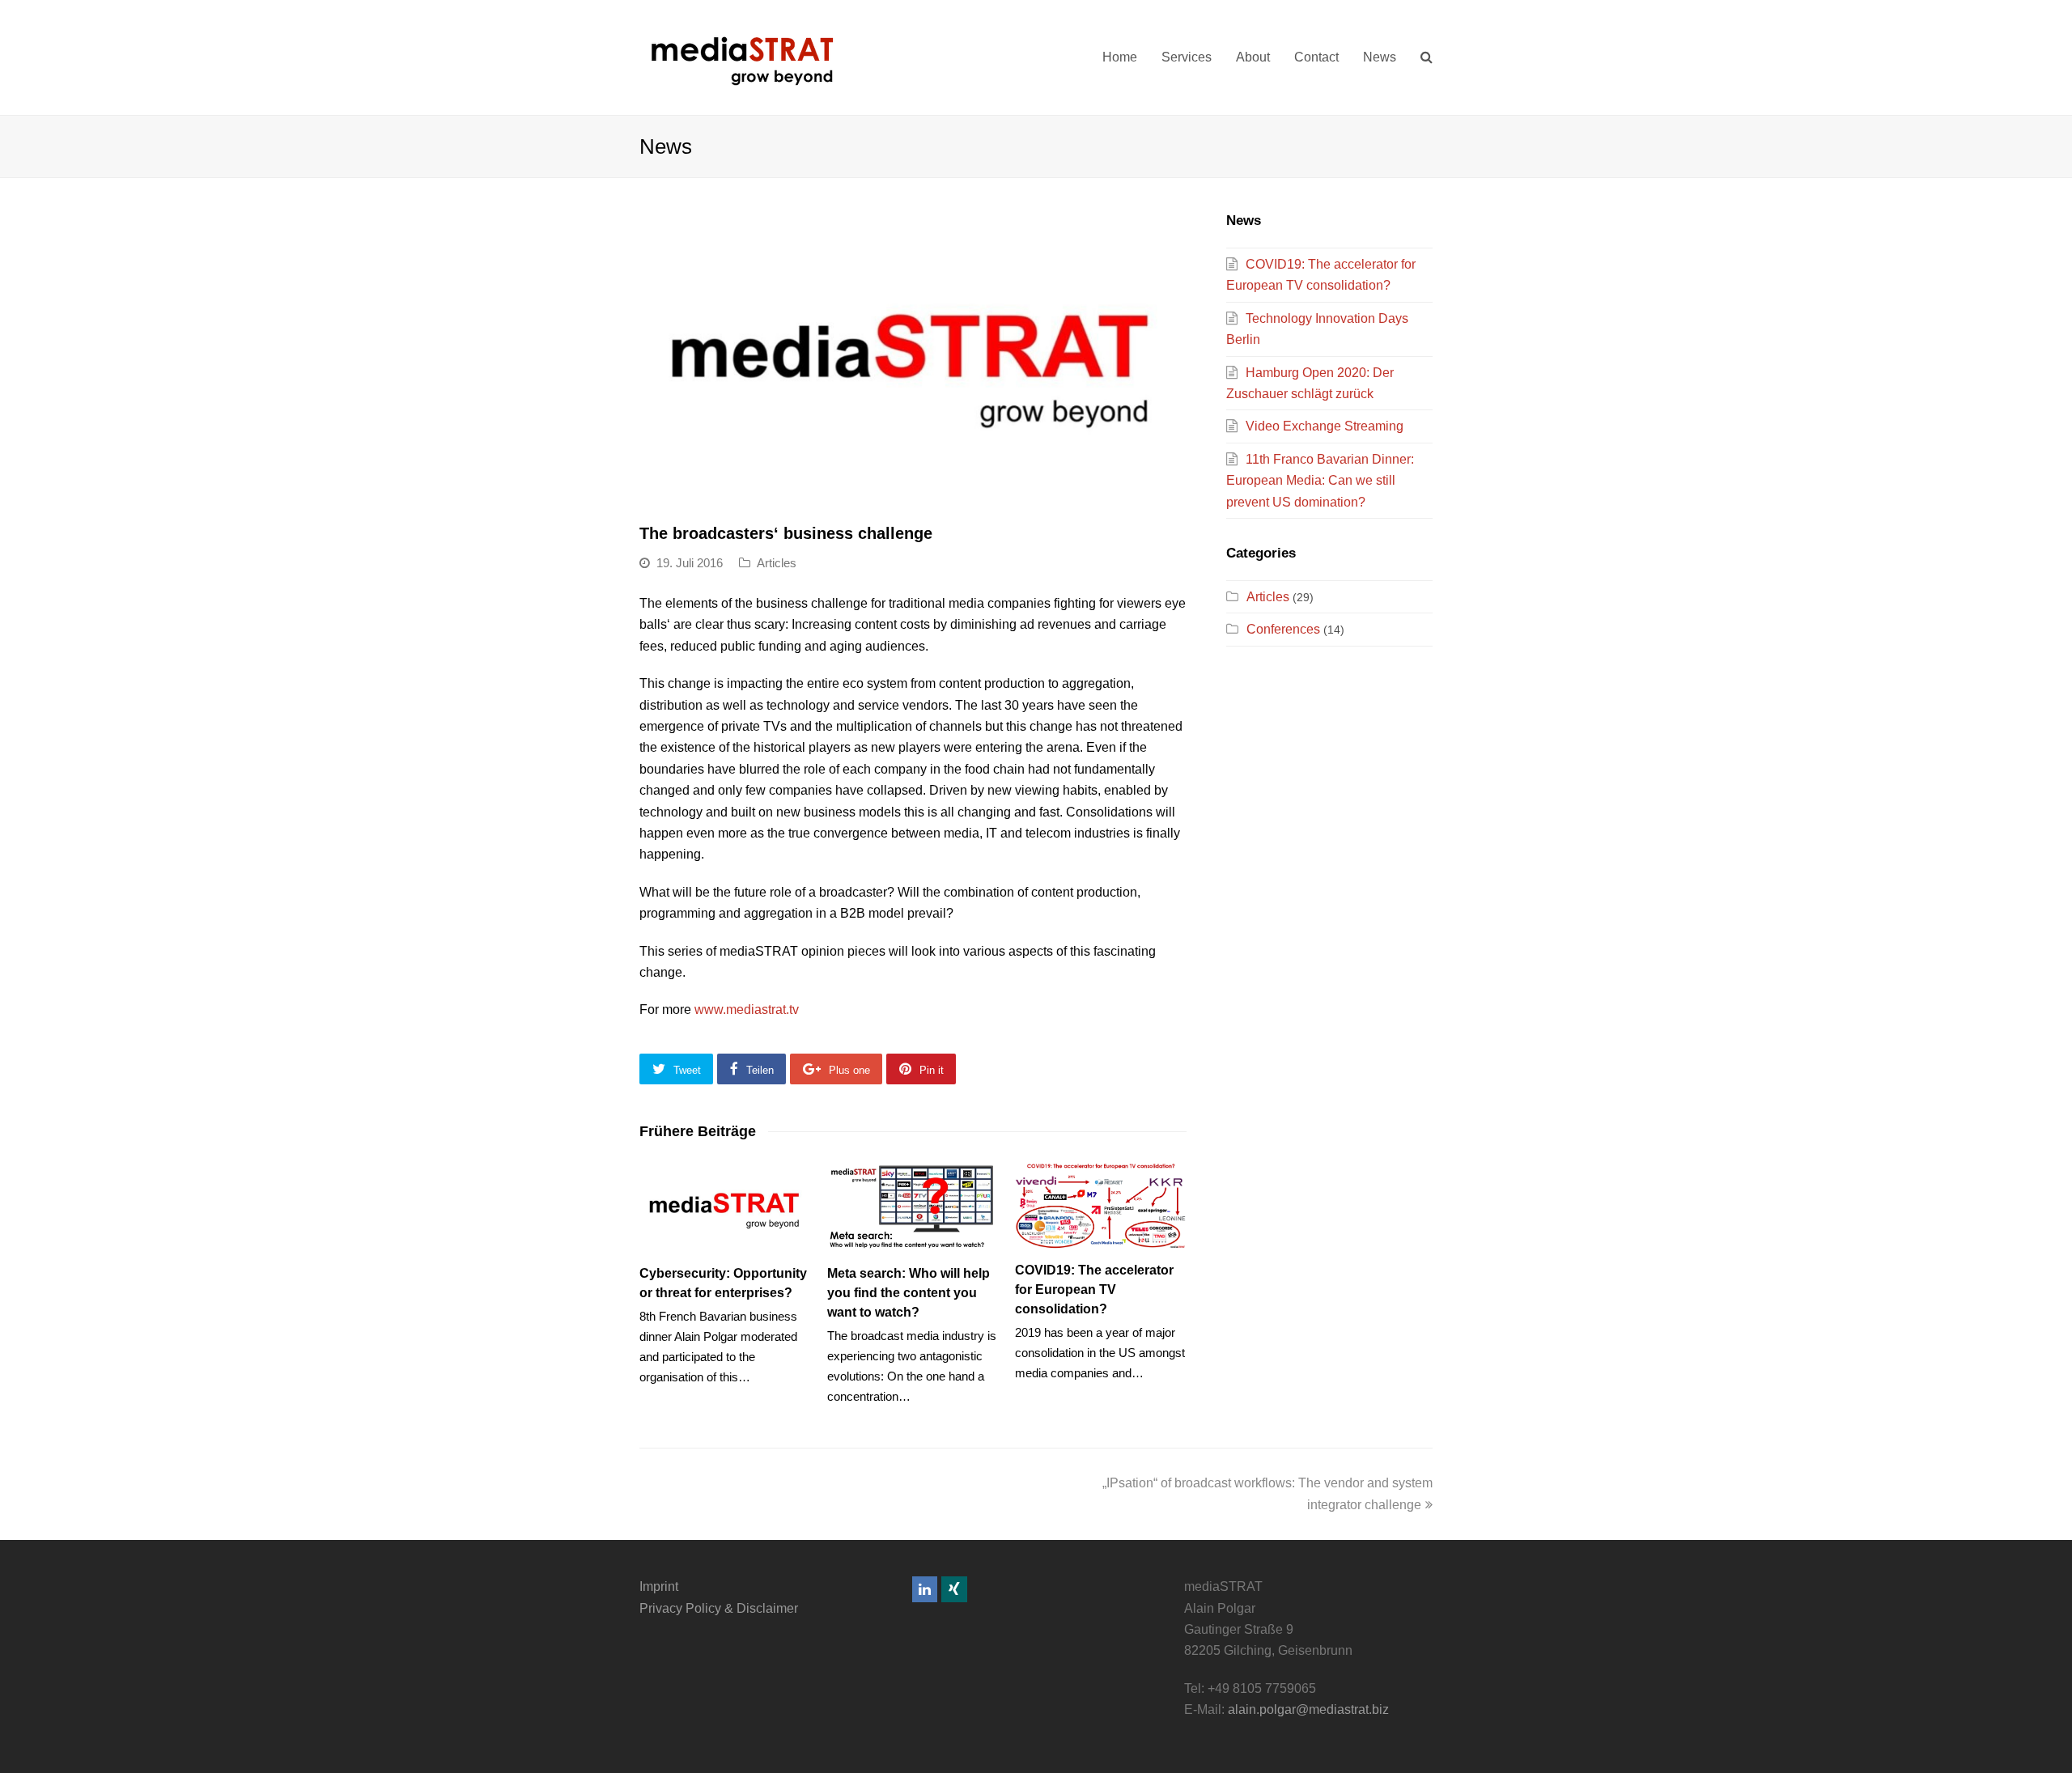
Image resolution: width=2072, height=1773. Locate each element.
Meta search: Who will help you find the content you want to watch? (909, 1293)
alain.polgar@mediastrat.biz (1308, 1709)
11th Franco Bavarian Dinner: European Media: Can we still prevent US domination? (1320, 481)
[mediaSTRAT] (741, 56)
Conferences (1283, 629)
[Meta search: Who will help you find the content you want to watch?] (913, 1207)
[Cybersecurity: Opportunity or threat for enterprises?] (725, 1207)
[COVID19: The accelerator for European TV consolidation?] (1101, 1205)
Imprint (659, 1586)
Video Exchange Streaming (1325, 426)
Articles (777, 563)
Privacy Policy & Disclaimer (719, 1608)
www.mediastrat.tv (747, 1010)
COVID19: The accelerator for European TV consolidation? (1094, 1289)
